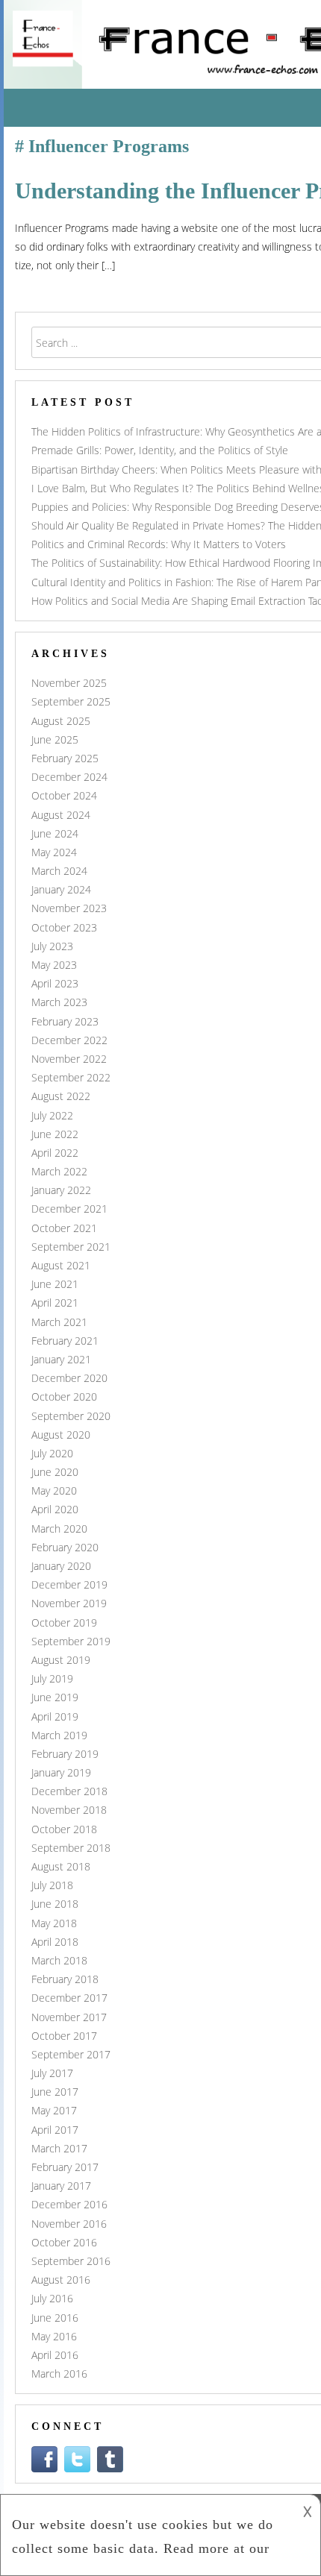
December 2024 (69, 777)
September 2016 (71, 2261)
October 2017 (64, 2036)
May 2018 (54, 1923)
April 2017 (55, 2130)
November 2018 (69, 1810)
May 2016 (54, 2336)
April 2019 (55, 1716)
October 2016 (64, 2242)
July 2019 (52, 1678)
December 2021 (69, 1209)
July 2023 (52, 946)
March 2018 (59, 1960)
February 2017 (65, 2167)
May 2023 (54, 965)
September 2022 (71, 1077)
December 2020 (69, 1378)
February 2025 (65, 758)
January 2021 (61, 1359)
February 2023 (65, 1021)
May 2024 (54, 852)
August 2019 (61, 1660)
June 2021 (55, 1284)
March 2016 (59, 2374)
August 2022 (61, 1096)
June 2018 (55, 1904)
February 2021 (65, 1341)
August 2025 (61, 721)
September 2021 (71, 1247)
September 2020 (71, 1416)
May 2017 (54, 2110)
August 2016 (61, 2280)
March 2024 (59, 871)
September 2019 (71, 1641)
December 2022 (69, 1040)
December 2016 (69, 2204)
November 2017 (69, 2017)
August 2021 (61, 1265)
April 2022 (55, 1153)
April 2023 (55, 983)
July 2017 (52, 2073)
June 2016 (55, 2318)
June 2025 (55, 739)
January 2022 (61, 1190)
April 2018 (55, 1942)
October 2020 (64, 1397)
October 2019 (64, 1622)
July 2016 (52, 2298)
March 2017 (59, 2148)
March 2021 (59, 1322)
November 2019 (69, 1603)
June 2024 (55, 833)
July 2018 (52, 1885)
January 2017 (61, 2186)
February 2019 (65, 1754)
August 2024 (61, 815)
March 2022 (59, 1171)
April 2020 (55, 1509)
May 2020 (54, 1490)
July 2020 (52, 1453)
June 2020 (55, 1472)
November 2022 (69, 1059)
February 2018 (65, 1979)
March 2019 (59, 1735)
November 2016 (69, 2224)
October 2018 (64, 1829)
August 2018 (61, 1866)
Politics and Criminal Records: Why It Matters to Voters (159, 544)
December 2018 (69, 1791)
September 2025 (71, 701)
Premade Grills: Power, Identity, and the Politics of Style (160, 450)
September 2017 (71, 2054)
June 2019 (55, 1697)
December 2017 (69, 1998)
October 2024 (64, 795)
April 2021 (55, 1303)
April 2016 (55, 2355)
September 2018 (71, 1848)
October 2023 (64, 927)
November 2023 (69, 908)
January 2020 (61, 1566)
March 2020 (59, 1529)
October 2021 (64, 1228)
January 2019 (61, 1772)
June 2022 (55, 1134)
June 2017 (55, 2092)
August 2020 (61, 1435)
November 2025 (69, 683)
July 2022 (52, 1115)
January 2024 (61, 889)
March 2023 (59, 1002)
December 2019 (69, 1584)
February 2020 (65, 1547)
